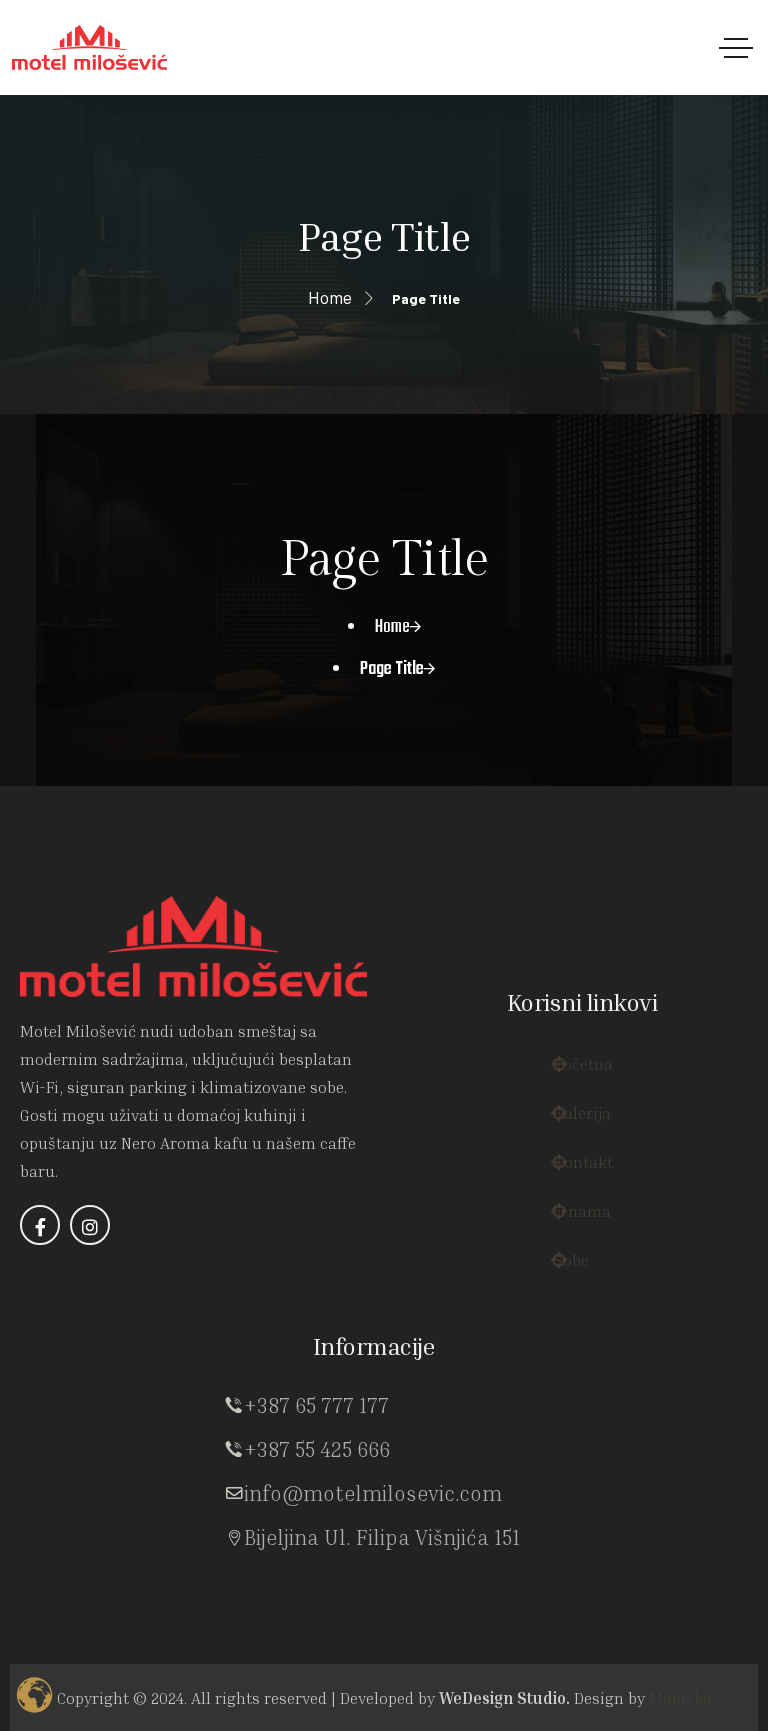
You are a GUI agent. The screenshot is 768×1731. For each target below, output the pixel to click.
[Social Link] (40, 1250)
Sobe (579, 1250)
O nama (593, 1201)
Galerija (592, 1103)
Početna (595, 1054)
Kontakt (595, 1152)
